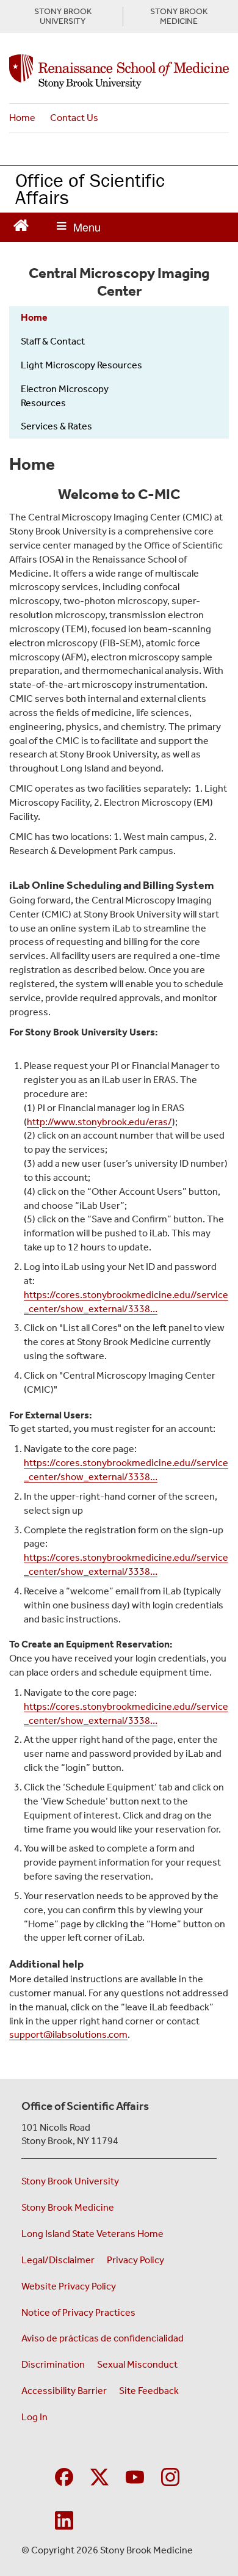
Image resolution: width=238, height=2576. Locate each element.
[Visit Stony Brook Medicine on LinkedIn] (64, 2519)
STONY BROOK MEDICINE (179, 16)
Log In (34, 2417)
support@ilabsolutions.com (68, 2034)
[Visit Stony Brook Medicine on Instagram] (170, 2476)
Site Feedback (149, 2391)
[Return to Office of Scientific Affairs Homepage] (21, 224)
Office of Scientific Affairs (90, 189)
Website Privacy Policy (69, 2286)
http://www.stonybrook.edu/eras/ (99, 1122)
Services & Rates (56, 426)
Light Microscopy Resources (81, 365)
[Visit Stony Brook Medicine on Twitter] (99, 2476)
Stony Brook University (70, 2181)
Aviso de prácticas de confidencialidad (103, 2338)
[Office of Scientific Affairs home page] (119, 71)
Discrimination (53, 2364)
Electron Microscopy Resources (65, 396)
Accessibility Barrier (64, 2391)
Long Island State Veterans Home (92, 2234)
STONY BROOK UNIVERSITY (63, 16)
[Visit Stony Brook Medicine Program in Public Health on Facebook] (64, 2476)
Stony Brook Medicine (68, 2207)
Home (22, 118)
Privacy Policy (135, 2260)
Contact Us (74, 118)
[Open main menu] (79, 227)
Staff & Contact (53, 341)
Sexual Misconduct (137, 2364)
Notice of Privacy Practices (78, 2312)
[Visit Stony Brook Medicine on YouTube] (135, 2476)
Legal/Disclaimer (58, 2260)
